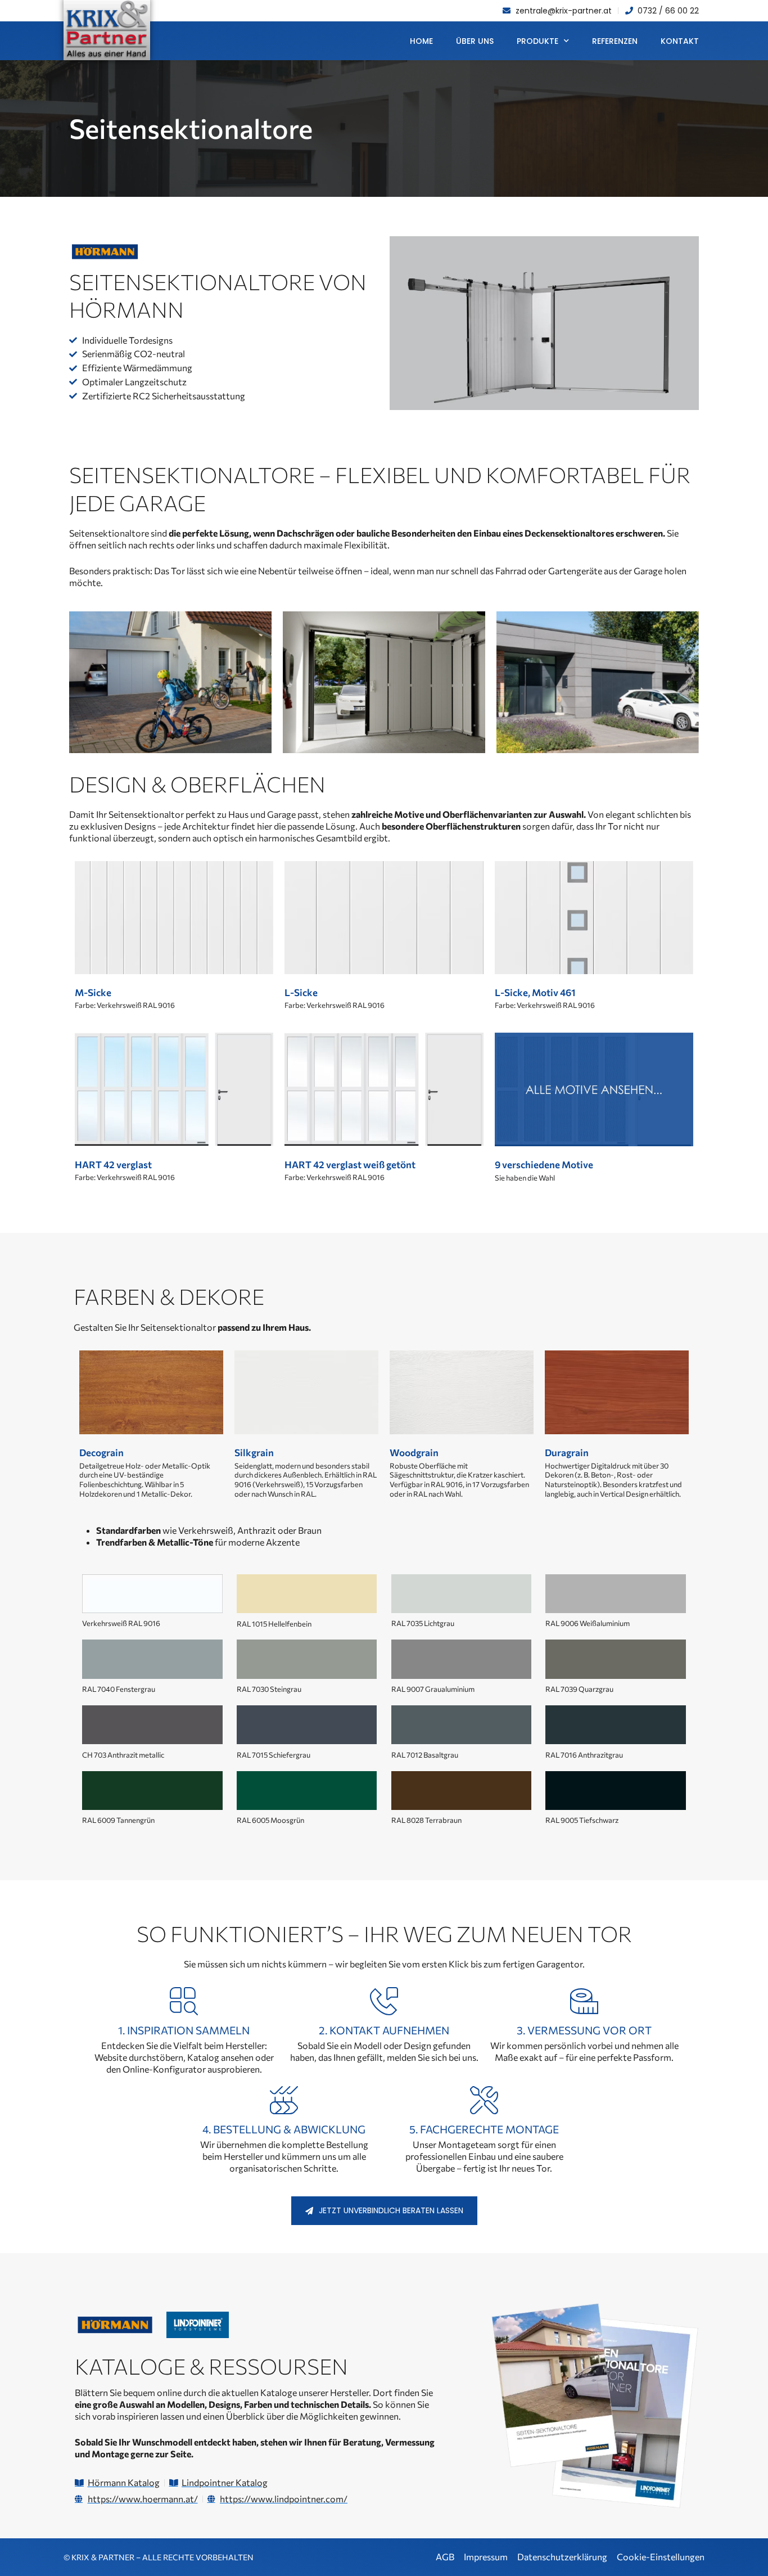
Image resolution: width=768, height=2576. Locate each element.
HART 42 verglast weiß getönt (350, 1165)
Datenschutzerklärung (562, 2557)
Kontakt (680, 41)
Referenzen (615, 41)
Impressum (486, 2557)
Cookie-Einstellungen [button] (661, 2557)
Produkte (537, 41)
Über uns (475, 41)
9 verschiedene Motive (544, 1165)
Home (421, 41)
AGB (445, 2557)
